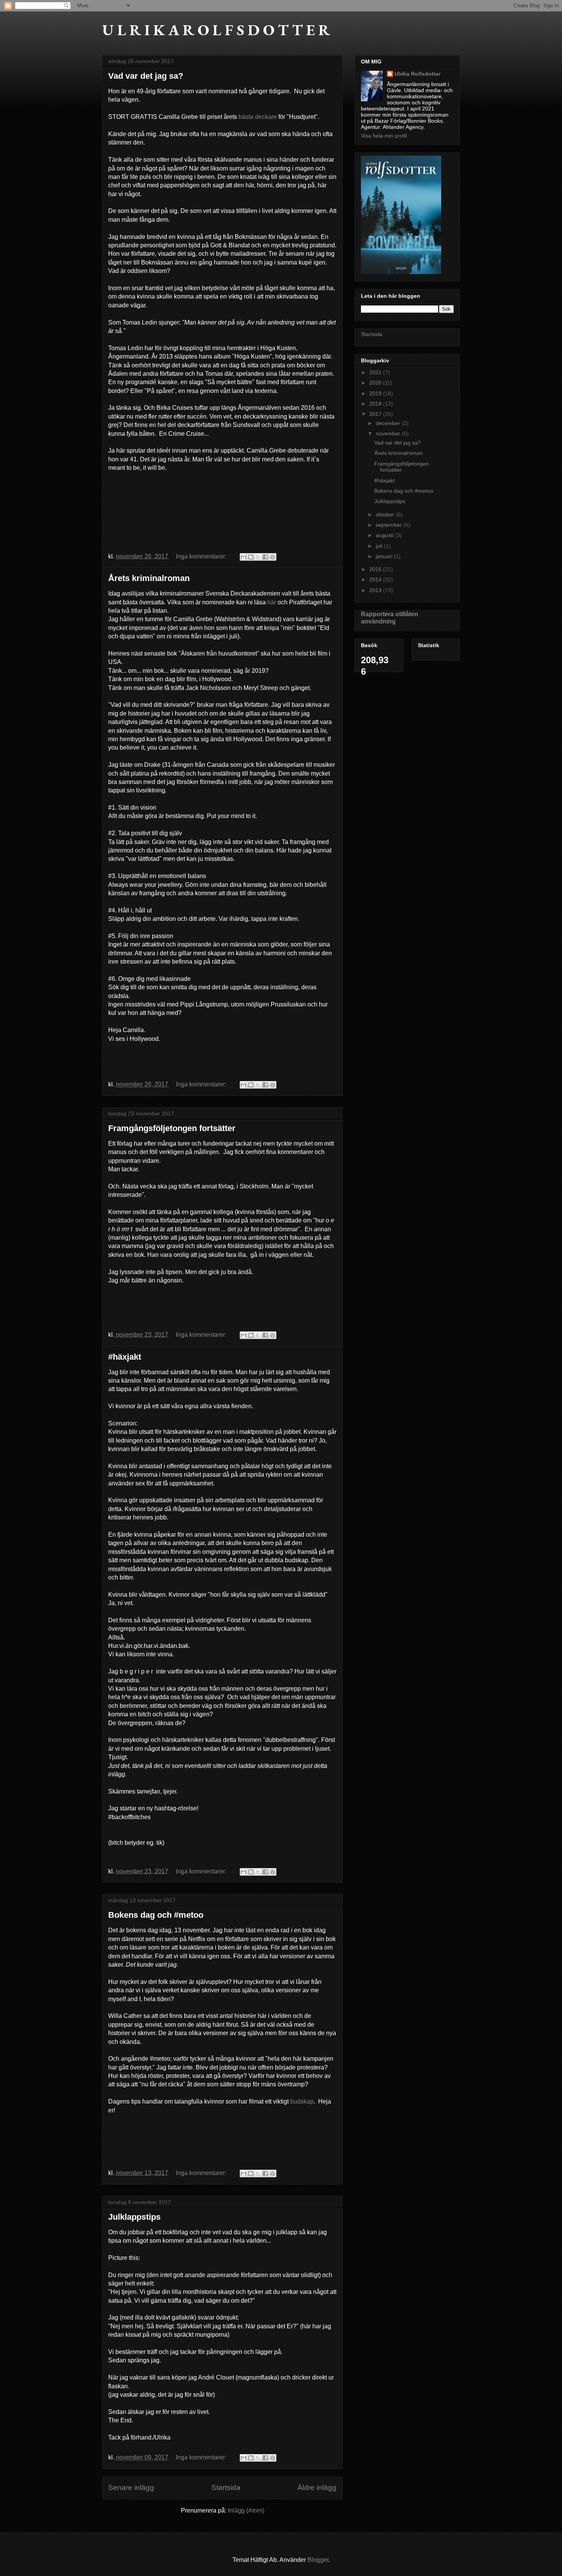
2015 (376, 569)
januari (385, 556)
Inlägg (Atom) (246, 2510)
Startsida (226, 2488)
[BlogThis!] (251, 557)
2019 (376, 393)
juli (380, 546)
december (389, 423)
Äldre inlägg (317, 2488)
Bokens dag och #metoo (156, 1915)
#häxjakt (125, 1357)
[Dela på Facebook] (265, 557)
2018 (376, 404)
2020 (376, 383)
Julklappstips (134, 2217)
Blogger (318, 2560)
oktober (386, 515)
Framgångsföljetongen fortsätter (172, 1128)
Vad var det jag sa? (146, 76)
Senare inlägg (131, 2488)
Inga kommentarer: (202, 556)
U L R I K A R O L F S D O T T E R (216, 30)
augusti (385, 535)
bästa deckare (258, 117)
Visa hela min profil (384, 136)
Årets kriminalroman (149, 578)
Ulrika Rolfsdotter (417, 74)
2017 (376, 414)
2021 (376, 372)
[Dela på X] (258, 557)
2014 (376, 579)
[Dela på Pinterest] (273, 557)
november (389, 433)
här (272, 602)
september (390, 525)
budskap (302, 2101)
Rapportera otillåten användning (390, 618)
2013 (376, 590)
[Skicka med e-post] (244, 557)
